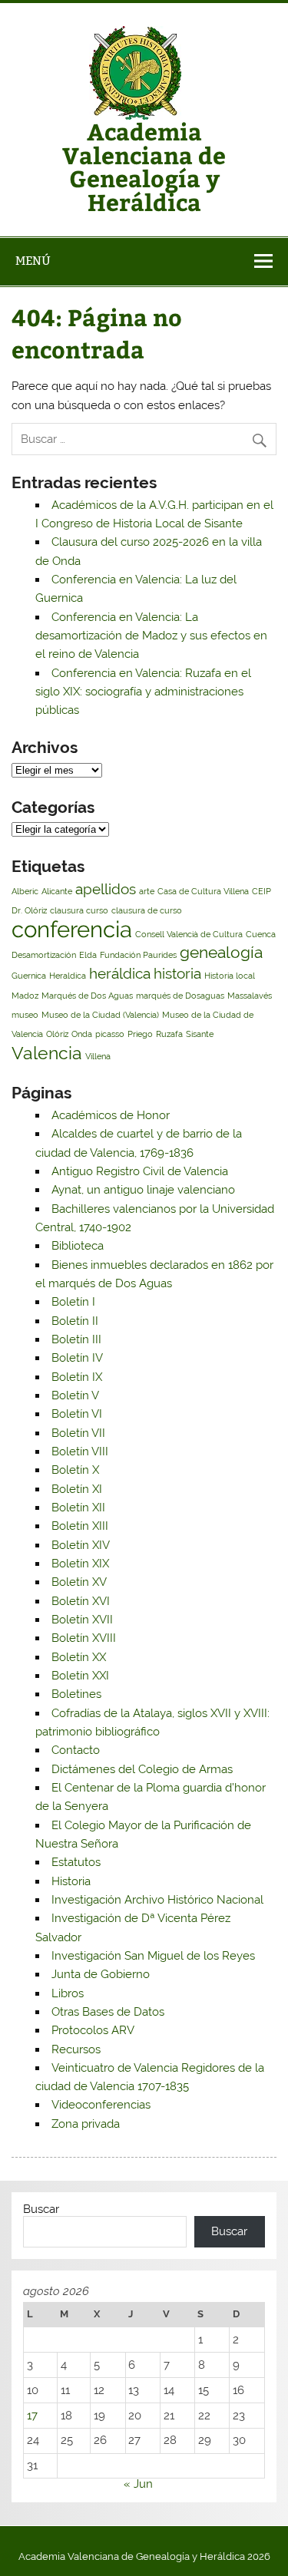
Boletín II (75, 1321)
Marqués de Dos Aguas (87, 996)
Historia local (230, 976)
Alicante (57, 891)
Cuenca (261, 934)
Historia (71, 1881)
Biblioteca (78, 1246)
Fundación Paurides (138, 955)
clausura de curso (147, 910)
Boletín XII (78, 1508)
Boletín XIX (80, 1564)
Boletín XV (79, 1582)
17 (32, 2416)
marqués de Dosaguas (180, 996)
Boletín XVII (82, 1620)
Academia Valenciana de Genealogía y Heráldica (144, 166)
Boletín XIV (81, 1545)
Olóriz (57, 1034)
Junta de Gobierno (101, 1974)
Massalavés (250, 996)
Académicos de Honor (111, 1115)
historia (177, 973)
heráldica (120, 973)
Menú (33, 261)
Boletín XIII (80, 1526)
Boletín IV (77, 1358)
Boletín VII (78, 1433)
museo (25, 1015)
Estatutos (76, 1862)
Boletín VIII (80, 1451)
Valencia (47, 1053)
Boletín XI (77, 1489)
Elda (88, 955)
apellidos (106, 889)
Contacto (76, 1750)
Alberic (25, 891)
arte (147, 891)
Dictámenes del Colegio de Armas (142, 1769)
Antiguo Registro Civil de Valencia (140, 1171)
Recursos (76, 2049)
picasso (110, 1034)
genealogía (221, 952)
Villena (98, 1056)
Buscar (41, 2209)
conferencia (72, 929)
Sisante (200, 1034)
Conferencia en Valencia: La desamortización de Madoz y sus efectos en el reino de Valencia (151, 636)
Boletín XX (79, 1657)
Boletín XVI (81, 1601)
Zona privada (86, 2124)
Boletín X (75, 1470)
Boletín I (73, 1302)
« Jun (138, 2484)
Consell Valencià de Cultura (189, 934)
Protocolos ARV (93, 2030)
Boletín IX (77, 1377)
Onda (82, 1034)
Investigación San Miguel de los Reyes (153, 1956)
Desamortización (44, 955)
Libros (68, 1993)
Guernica (29, 976)
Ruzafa (169, 1034)
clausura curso (79, 910)
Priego (140, 1034)
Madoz (25, 996)
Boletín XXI (80, 1676)
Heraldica (68, 976)
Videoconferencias (101, 2105)
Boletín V (75, 1395)
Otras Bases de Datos (108, 2012)
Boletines (76, 1694)
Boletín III (76, 1339)
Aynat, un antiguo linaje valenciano (143, 1190)
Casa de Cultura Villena (203, 891)
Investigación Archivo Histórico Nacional (157, 1900)
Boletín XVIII (84, 1638)
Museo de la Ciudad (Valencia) (100, 1015)
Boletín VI (77, 1414)
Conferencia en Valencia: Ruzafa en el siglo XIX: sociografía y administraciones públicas (143, 692)
